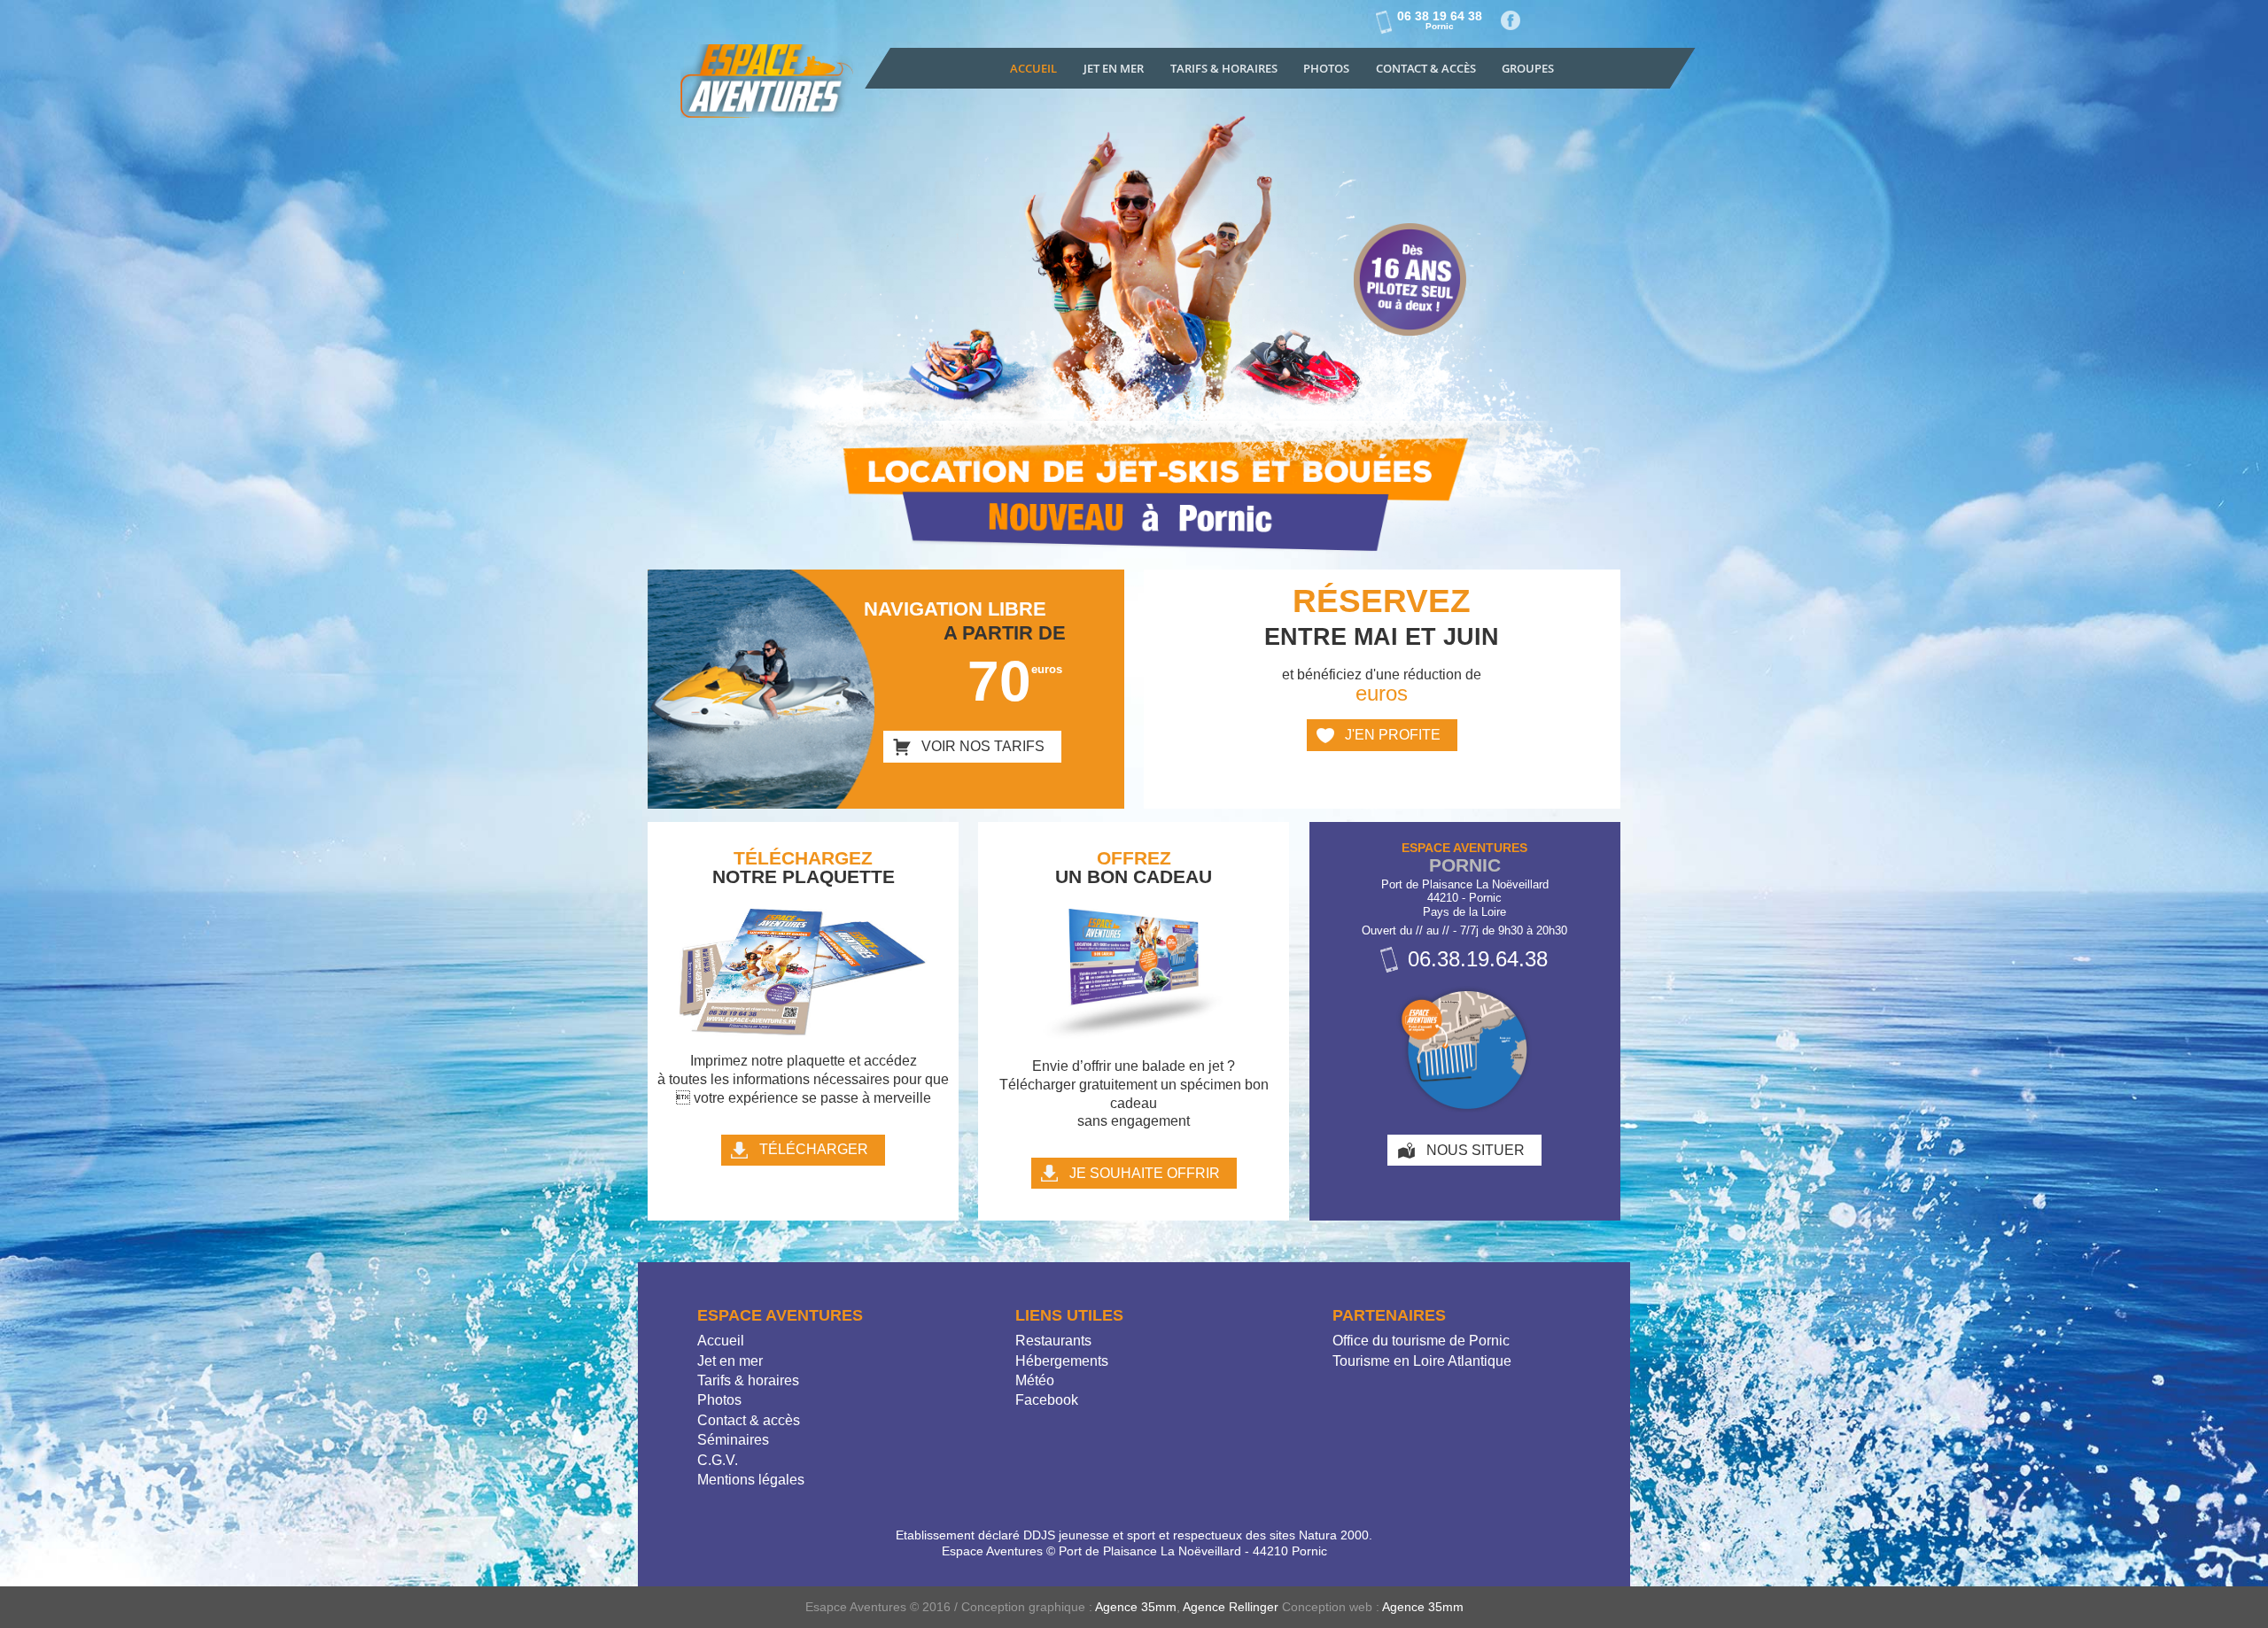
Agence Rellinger (1231, 1607)
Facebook (1511, 21)
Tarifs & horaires (748, 1380)
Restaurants (1053, 1341)
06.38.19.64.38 (1478, 959)
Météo (1035, 1380)
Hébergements (1062, 1361)
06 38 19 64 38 (1440, 20)
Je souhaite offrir (1145, 1173)
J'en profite (1393, 735)
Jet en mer (1114, 68)
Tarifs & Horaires (1224, 68)
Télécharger (814, 1149)
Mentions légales (751, 1480)
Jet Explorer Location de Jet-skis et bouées (769, 85)
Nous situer (1476, 1150)
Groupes (1528, 68)
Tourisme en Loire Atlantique (1422, 1361)
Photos (1326, 68)
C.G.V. (718, 1460)
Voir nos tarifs (983, 746)
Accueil (1033, 68)
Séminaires (733, 1440)
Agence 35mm (1136, 1607)
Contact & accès (1426, 68)
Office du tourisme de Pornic (1421, 1341)
